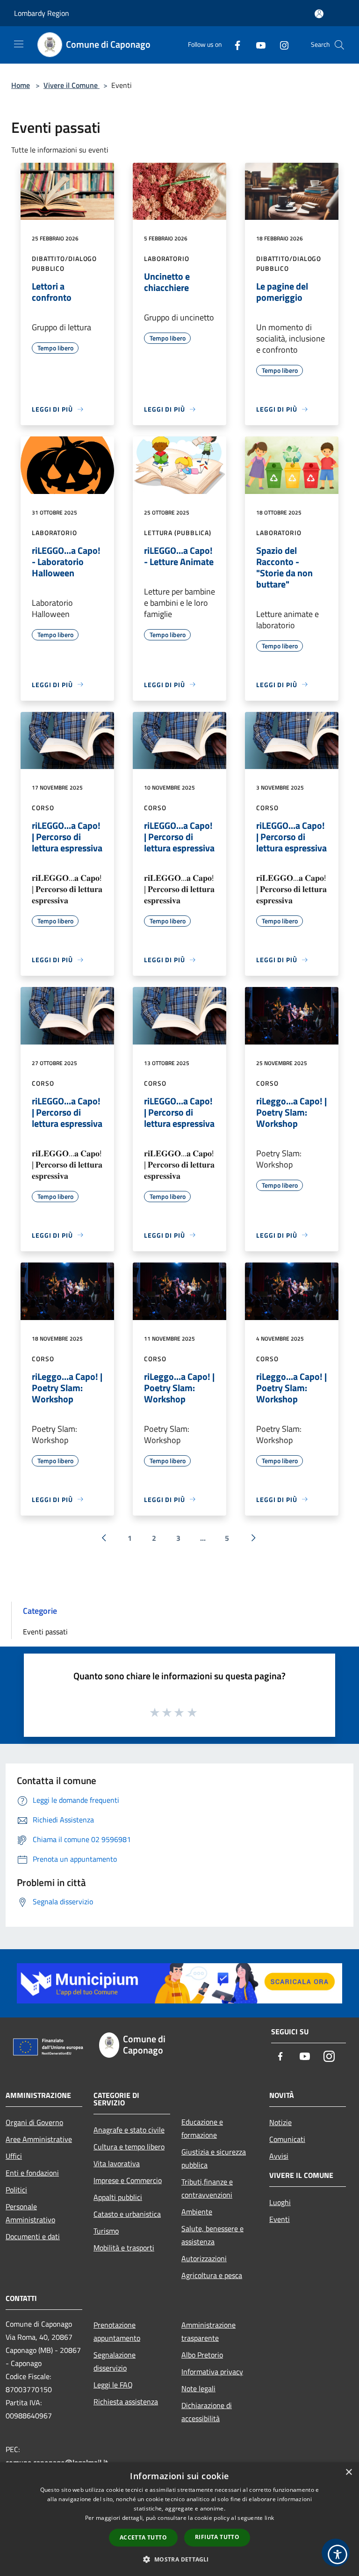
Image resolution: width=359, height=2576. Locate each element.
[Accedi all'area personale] (319, 14)
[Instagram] (280, 45)
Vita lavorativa (117, 2163)
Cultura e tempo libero (129, 2147)
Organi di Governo (34, 2122)
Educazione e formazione (202, 2128)
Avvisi (279, 2156)
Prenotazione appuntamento (117, 2331)
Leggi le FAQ (113, 2385)
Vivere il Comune (72, 85)
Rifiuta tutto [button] (217, 2537)
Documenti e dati (33, 2236)
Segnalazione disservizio (115, 2361)
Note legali (198, 2388)
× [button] (348, 2472)
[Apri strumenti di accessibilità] (337, 2554)
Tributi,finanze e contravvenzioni (207, 2188)
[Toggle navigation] (19, 44)
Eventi (280, 2219)
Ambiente (197, 2212)
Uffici (14, 2156)
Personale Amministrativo (30, 2213)
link (269, 2518)
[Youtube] (257, 45)
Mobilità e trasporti (124, 2248)
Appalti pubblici (118, 2197)
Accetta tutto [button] (143, 2537)
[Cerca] (339, 45)
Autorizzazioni (204, 2258)
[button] (179, 2559)
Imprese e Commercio (128, 2180)
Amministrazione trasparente (208, 2331)
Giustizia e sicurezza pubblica (214, 2158)
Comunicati (287, 2139)
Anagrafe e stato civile (129, 2130)
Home (21, 85)
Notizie (280, 2122)
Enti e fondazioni (32, 2173)
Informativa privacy (212, 2372)
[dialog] (179, 2519)
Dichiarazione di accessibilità (207, 2412)
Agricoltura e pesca (212, 2275)
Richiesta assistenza (126, 2402)
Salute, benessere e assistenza (212, 2235)
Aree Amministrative (39, 2139)
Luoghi (280, 2202)
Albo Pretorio (202, 2355)
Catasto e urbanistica (127, 2214)
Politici (16, 2190)
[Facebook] (234, 45)
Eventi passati (45, 1632)
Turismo (106, 2231)
